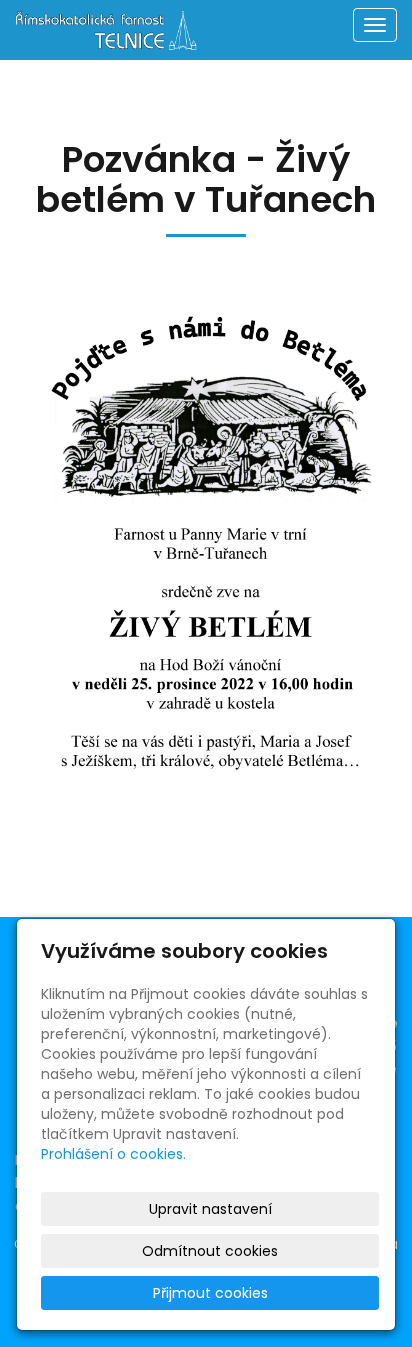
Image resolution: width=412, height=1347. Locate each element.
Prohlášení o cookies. (113, 1154)
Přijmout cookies (210, 1293)
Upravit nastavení (210, 1209)
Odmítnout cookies (210, 1251)
